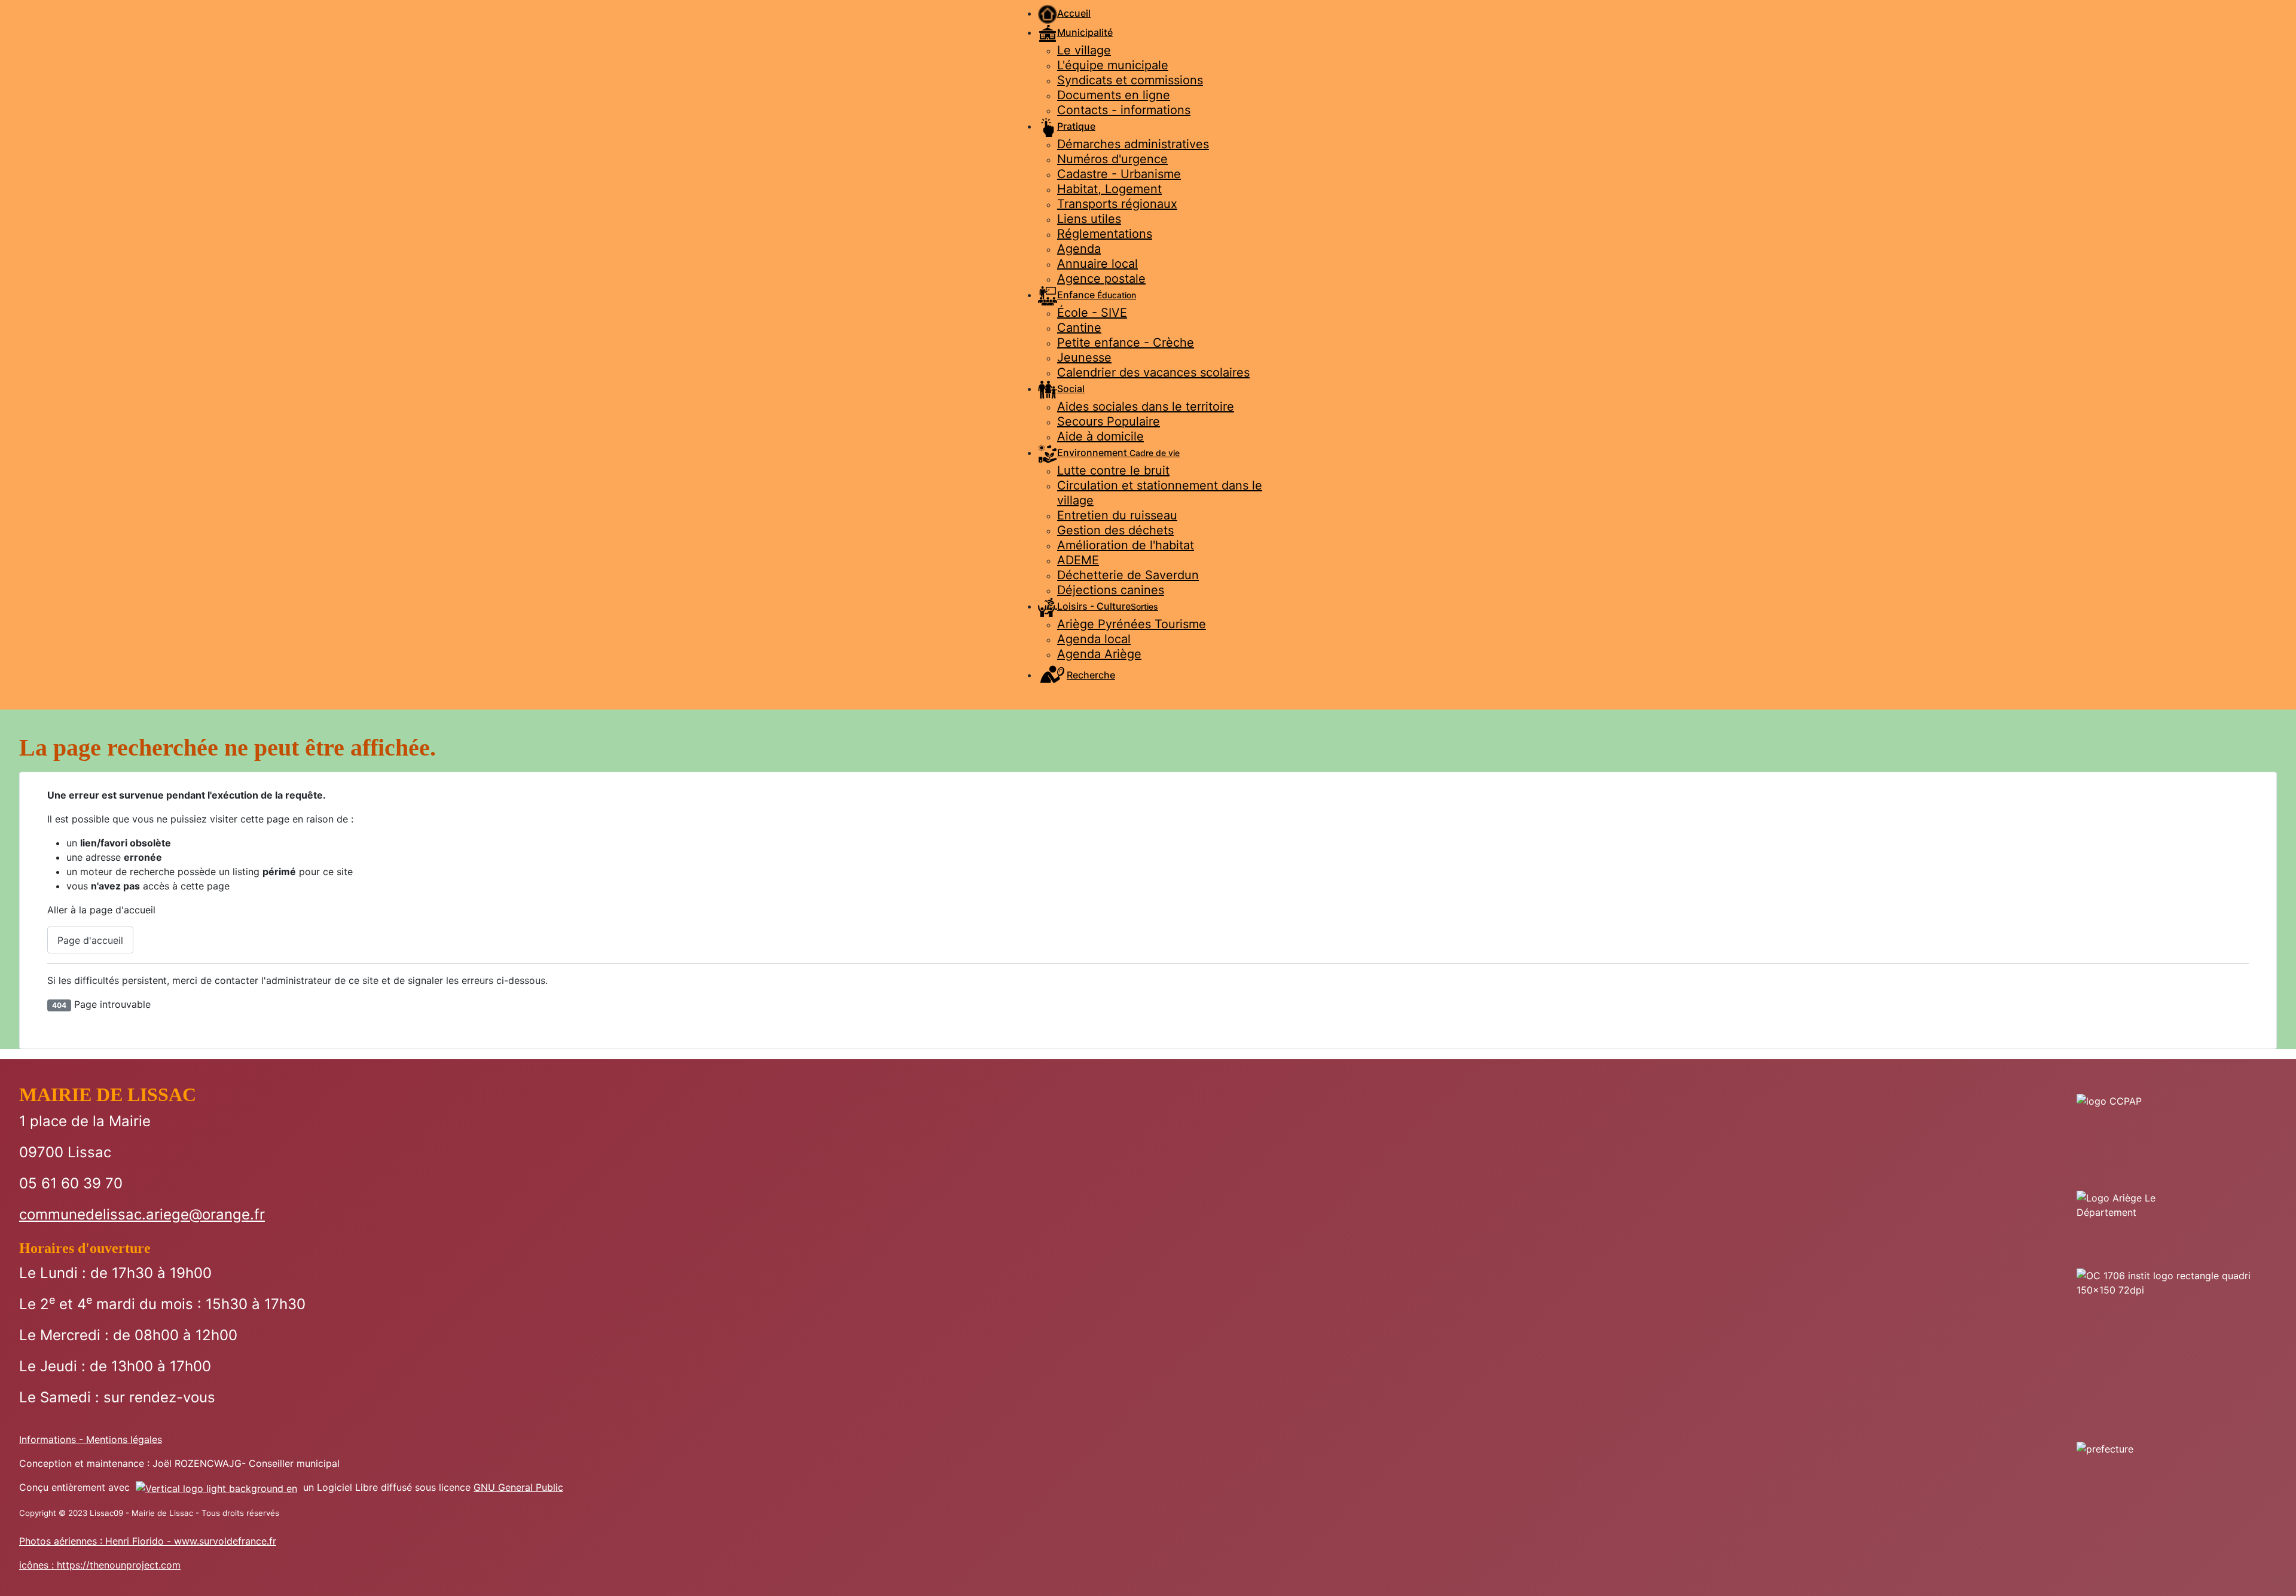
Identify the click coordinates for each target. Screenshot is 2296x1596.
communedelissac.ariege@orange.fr (142, 1214)
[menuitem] (1064, 13)
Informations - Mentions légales (91, 1439)
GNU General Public (518, 1487)
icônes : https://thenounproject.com (100, 1565)
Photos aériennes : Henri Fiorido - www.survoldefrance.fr (148, 1541)
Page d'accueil (90, 940)
